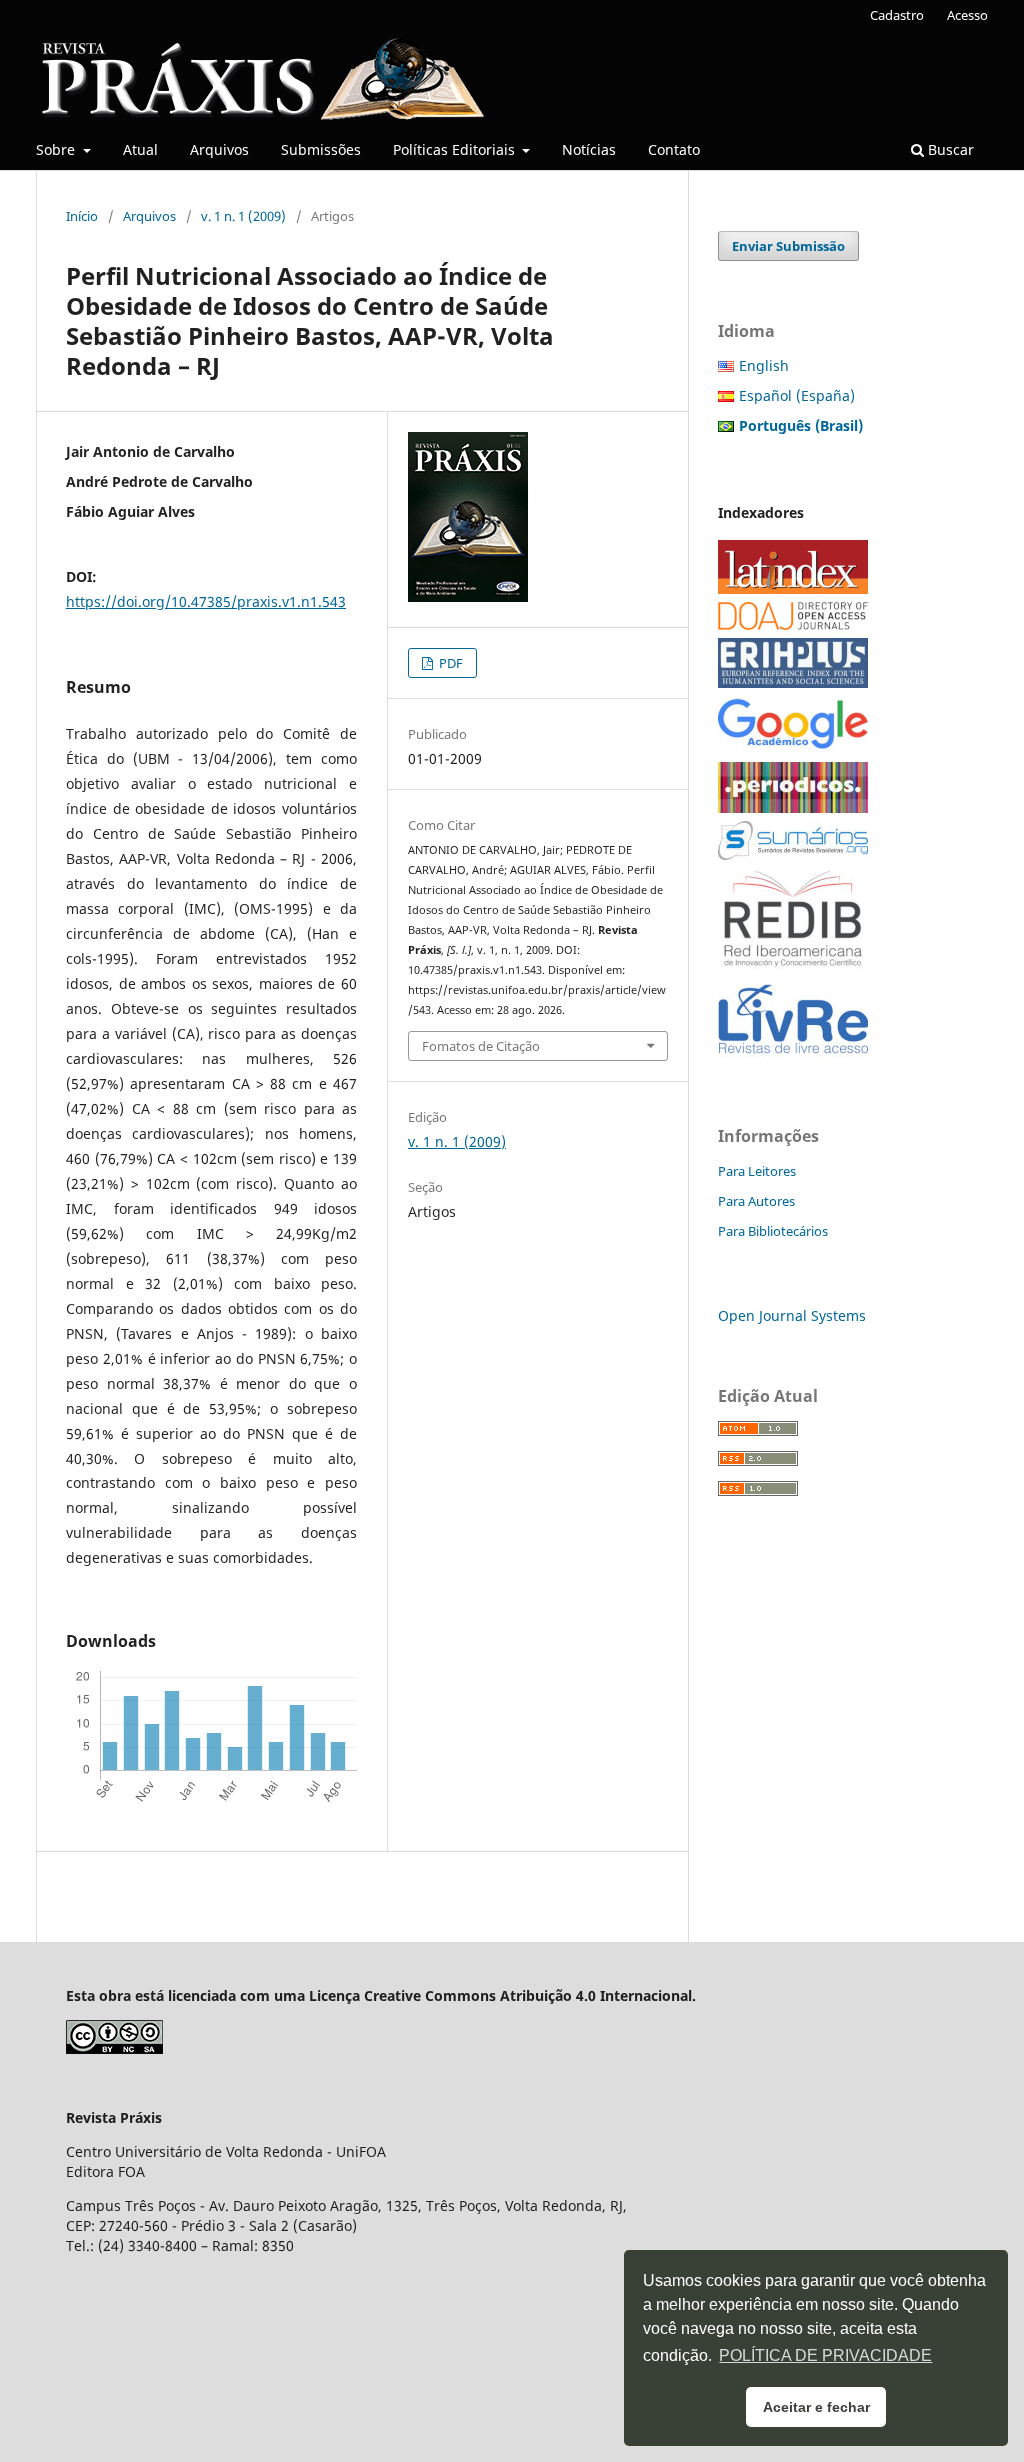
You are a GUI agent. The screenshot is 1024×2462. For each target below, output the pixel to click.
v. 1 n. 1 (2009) (243, 216)
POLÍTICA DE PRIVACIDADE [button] (825, 2355)
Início (82, 216)
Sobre (57, 149)
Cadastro (897, 15)
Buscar (949, 149)
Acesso (967, 15)
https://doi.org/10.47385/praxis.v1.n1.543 (206, 601)
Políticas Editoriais (456, 149)
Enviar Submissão (788, 246)
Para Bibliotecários (773, 1231)
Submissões (321, 149)
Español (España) (797, 395)
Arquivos (219, 149)
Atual (140, 149)
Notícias (589, 149)
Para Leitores (757, 1171)
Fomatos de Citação (481, 1046)
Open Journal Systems (792, 1315)
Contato (674, 149)
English (764, 365)
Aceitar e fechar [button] (816, 2407)
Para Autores (756, 1201)
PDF (449, 663)
